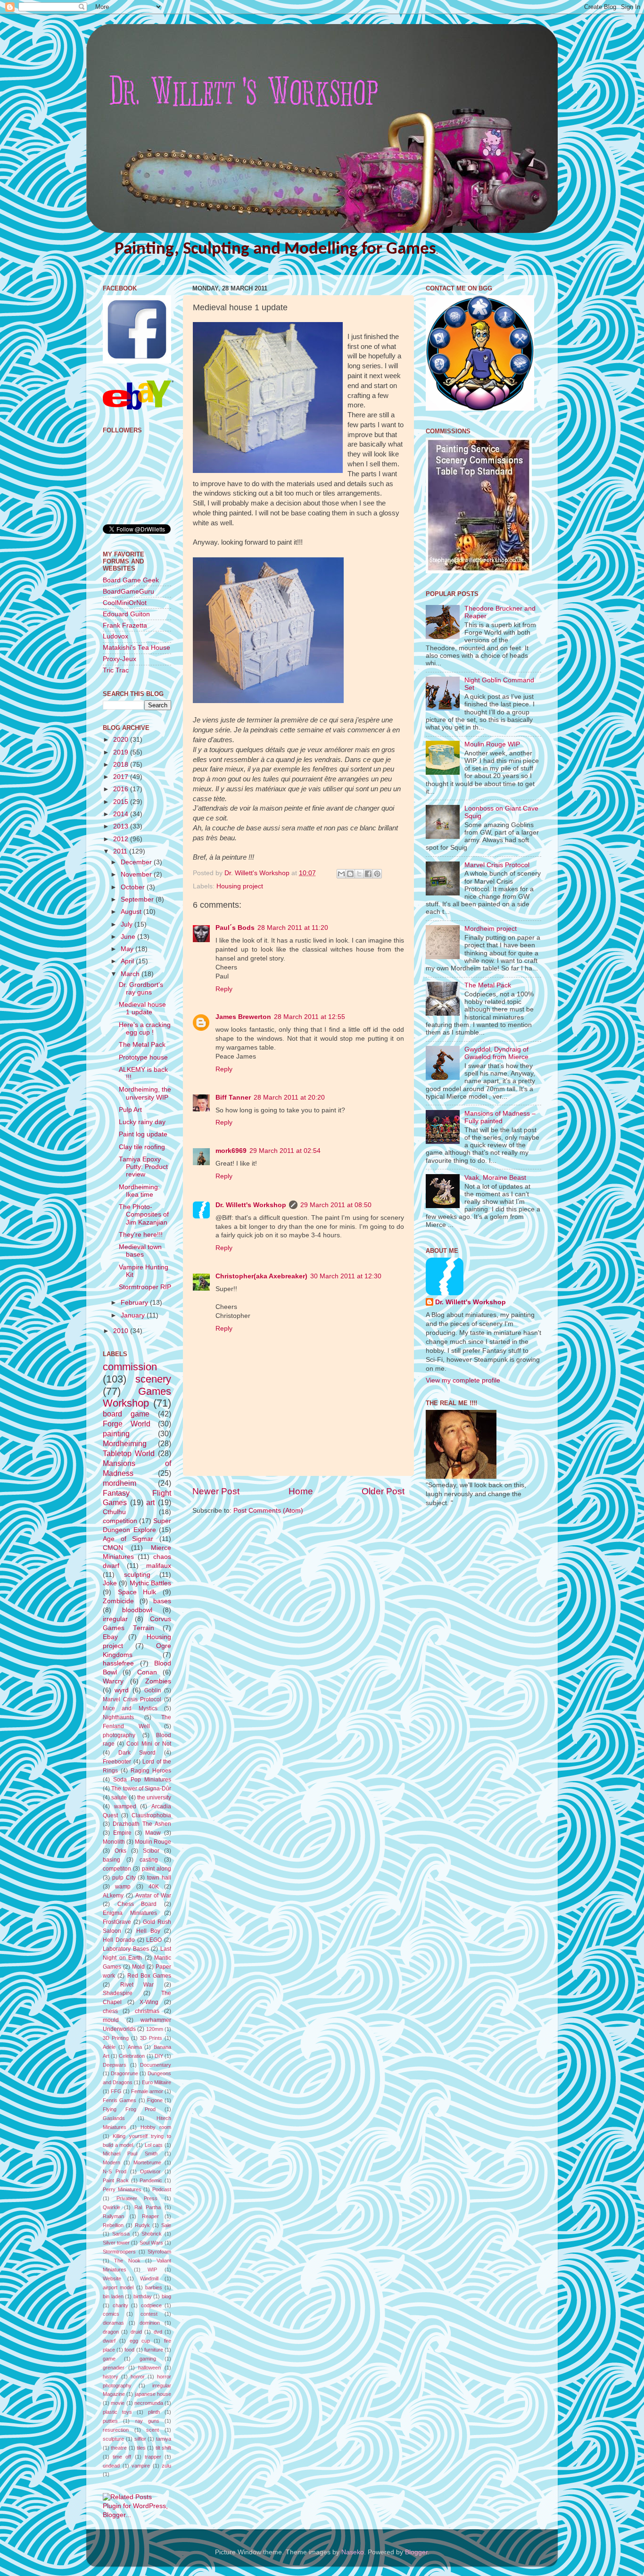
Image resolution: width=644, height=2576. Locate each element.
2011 (121, 851)
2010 (122, 1331)
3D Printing (116, 2038)
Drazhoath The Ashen (142, 1824)
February (135, 1303)
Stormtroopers (119, 2252)
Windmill (149, 2278)
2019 (122, 752)
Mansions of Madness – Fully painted (500, 1117)
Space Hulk (137, 1592)
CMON (113, 1548)
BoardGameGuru (128, 592)
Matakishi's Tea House (136, 648)
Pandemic (151, 2180)
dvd (158, 2332)
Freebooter (117, 1762)
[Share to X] (359, 874)
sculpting (137, 1575)
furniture (154, 2350)
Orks (120, 1851)
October (134, 887)
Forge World (127, 1424)
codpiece (151, 2305)
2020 (122, 740)
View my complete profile (463, 1380)
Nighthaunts (118, 1717)
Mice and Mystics (130, 1708)
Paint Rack (116, 2180)
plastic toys (117, 2412)
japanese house (153, 2394)
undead (111, 2466)
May (128, 949)
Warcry (113, 1681)
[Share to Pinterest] (377, 874)
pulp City (124, 1878)
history (111, 2377)
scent (153, 2430)
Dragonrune (124, 2073)
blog (166, 2296)
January (134, 1315)
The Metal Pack (142, 1045)
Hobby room (156, 2127)
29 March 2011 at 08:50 (336, 1205)
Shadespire (118, 1993)
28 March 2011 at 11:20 (293, 928)
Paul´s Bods (235, 928)
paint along (157, 1869)
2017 (122, 777)
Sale (166, 2225)
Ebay (110, 1637)
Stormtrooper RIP (145, 1287)
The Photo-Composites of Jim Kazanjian (144, 1214)
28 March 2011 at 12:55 (310, 1017)
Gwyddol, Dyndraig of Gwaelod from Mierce (496, 1053)
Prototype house (143, 1057)
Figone (155, 2100)
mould (111, 2020)
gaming (148, 2359)
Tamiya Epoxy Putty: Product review (143, 1167)
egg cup (140, 2341)
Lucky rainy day (142, 1122)
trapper (153, 2457)
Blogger (416, 2552)
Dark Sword (137, 1753)
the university (154, 1797)
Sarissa (121, 2234)
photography (119, 1735)
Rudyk (142, 2225)
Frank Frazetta (125, 625)
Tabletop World (129, 1453)
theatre (119, 2448)
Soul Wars (151, 2243)
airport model (118, 2287)
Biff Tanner (233, 1097)
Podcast (162, 2189)
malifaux (159, 1566)
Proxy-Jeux (120, 659)
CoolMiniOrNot (125, 603)
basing (111, 1860)
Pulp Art (130, 1110)
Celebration (132, 2056)
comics (111, 2314)
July (128, 924)
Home (301, 1491)
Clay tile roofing (142, 1147)
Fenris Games (120, 2100)
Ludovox (116, 636)
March (131, 974)
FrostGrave (117, 1922)
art (150, 1502)
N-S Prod (115, 2171)
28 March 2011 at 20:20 (289, 1097)
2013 (122, 826)
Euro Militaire (157, 2082)
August (132, 912)
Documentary (156, 2065)
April (128, 961)
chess (110, 2011)
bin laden (113, 2296)
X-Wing (149, 2002)
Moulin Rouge (153, 1842)
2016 (122, 789)
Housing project (240, 886)
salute (119, 1797)
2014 (122, 814)
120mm (155, 2029)
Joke (110, 1583)
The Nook (127, 2261)
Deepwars (115, 2065)
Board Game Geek (131, 580)
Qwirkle (111, 2207)
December (137, 862)
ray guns (147, 2421)
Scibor (151, 1851)
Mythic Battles (150, 1583)
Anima (135, 2047)
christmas (147, 2011)
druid (136, 2332)
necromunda (149, 2403)
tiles (141, 2448)
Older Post (383, 1491)
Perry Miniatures (122, 2189)
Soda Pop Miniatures (142, 1780)
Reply (224, 989)
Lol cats (154, 2145)
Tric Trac (116, 670)
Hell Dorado (119, 1940)
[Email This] (341, 874)
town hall (159, 1878)
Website (112, 2278)
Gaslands (114, 2118)
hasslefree (118, 1663)
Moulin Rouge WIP (492, 744)
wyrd (122, 1690)
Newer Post (216, 1491)
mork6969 (231, 1151)
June (129, 937)
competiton (117, 1869)
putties (110, 2421)
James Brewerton (243, 1017)
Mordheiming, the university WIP (145, 1093)
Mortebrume (147, 2162)
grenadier (114, 2368)
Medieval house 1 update (142, 1008)
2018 (122, 765)
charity (120, 2305)
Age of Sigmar (128, 1539)
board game (126, 1414)
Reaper (150, 2216)
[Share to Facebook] (368, 874)
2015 (122, 802)
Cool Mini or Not (149, 1744)
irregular (115, 1619)
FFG (116, 2091)
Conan (147, 1672)
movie (118, 2403)
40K (154, 1887)
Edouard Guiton (126, 614)
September (138, 899)
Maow (153, 1833)
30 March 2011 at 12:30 (346, 1276)
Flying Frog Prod (129, 2109)
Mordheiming (125, 1443)
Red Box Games (149, 1976)
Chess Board (137, 1904)
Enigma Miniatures (130, 1913)
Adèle (109, 2047)
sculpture (113, 2439)
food (129, 2350)
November (137, 874)
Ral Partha (148, 2207)
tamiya (164, 2439)
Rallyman (113, 2216)
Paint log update (143, 1134)
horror (138, 2377)
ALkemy (113, 1896)
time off (122, 2457)
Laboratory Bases (126, 1949)
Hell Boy (148, 1931)
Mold (138, 1967)
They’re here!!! (141, 1235)
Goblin (153, 1690)
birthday (143, 2296)
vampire (141, 2466)
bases (162, 1601)
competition (120, 1521)
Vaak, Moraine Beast (495, 1178)
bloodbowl (137, 1610)
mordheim (120, 1483)
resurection (116, 2430)
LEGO (154, 1940)
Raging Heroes (151, 1771)
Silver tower (116, 2243)
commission (130, 1367)
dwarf (109, 2341)
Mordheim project (491, 929)
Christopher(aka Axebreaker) (261, 1276)
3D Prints (151, 2038)
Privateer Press (137, 2198)
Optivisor (150, 2171)
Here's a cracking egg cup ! (145, 1029)
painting (116, 1433)
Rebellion (113, 2225)
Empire (122, 1833)
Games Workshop (137, 1397)
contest (149, 2314)
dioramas (113, 2323)
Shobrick (152, 2234)
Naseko (353, 2552)
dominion (150, 2323)
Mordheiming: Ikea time (139, 1191)
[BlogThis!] (350, 874)
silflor (140, 2439)
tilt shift (163, 2448)
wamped (125, 1806)
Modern (111, 2162)
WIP (152, 2270)
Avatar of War (153, 1896)
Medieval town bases (140, 1251)
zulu (166, 2466)
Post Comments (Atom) (268, 1511)
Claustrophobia (151, 1815)
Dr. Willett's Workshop (251, 1205)
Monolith (114, 1842)
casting (149, 1860)
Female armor (147, 2091)
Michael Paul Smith (130, 2154)
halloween (149, 2368)
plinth (154, 2412)
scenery (153, 1379)
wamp (123, 1887)
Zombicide (118, 1601)
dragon (111, 2332)
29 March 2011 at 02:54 (285, 1151)
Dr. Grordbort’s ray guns (141, 989)
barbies (154, 2287)
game (109, 2359)
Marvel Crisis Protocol (132, 1699)
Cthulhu (114, 1512)
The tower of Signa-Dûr (141, 1789)
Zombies (158, 1681)
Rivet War (137, 1985)
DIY (159, 2056)
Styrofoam (159, 2252)
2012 (122, 839)
